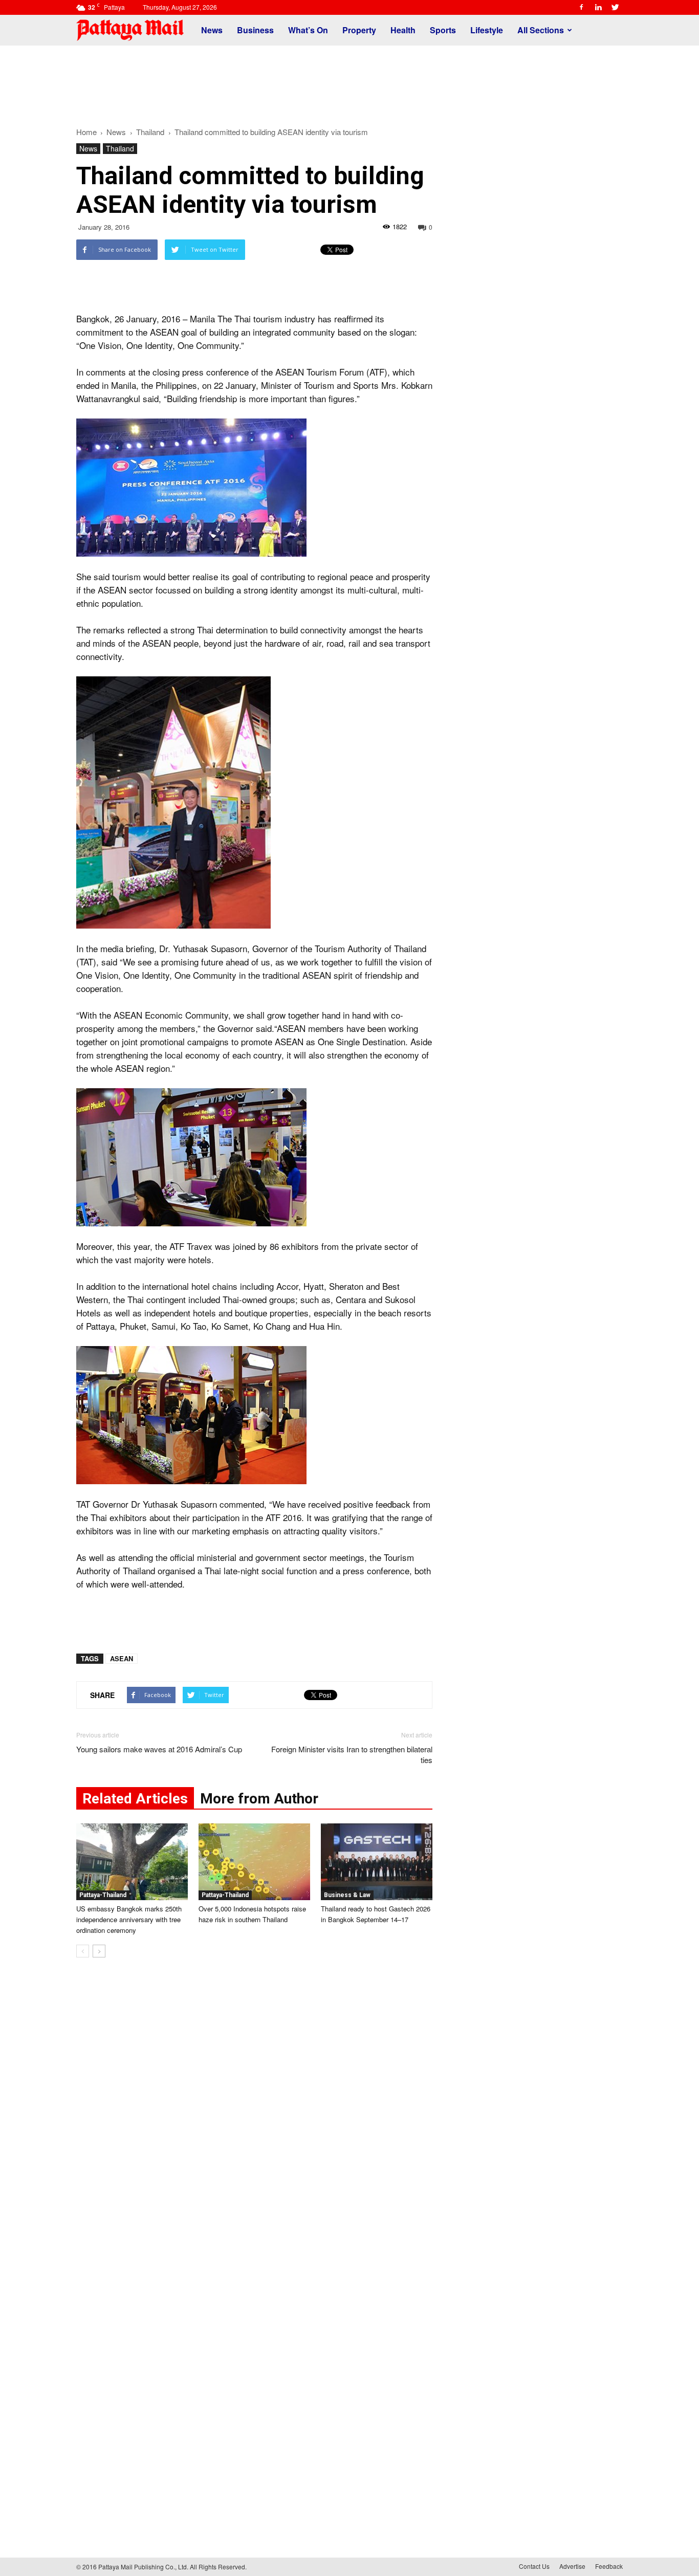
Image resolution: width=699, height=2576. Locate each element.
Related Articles (135, 1799)
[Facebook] (581, 7)
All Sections (541, 30)
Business (255, 30)
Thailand (120, 148)
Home (86, 132)
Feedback (609, 2566)
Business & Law (347, 1895)
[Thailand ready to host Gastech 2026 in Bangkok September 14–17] (377, 1862)
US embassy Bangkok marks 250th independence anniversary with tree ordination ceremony (129, 1919)
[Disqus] (254, 2121)
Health (403, 30)
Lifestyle (487, 30)
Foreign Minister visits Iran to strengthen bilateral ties (352, 1754)
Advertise (572, 2566)
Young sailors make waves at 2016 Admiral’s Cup (159, 1749)
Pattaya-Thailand (103, 1895)
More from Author (259, 1799)
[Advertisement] (349, 81)
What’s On (308, 30)
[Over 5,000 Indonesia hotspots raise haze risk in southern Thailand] (254, 1862)
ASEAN (122, 1658)
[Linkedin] (598, 7)
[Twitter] (615, 7)
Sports (443, 30)
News (212, 30)
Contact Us (534, 2566)
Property (359, 30)
